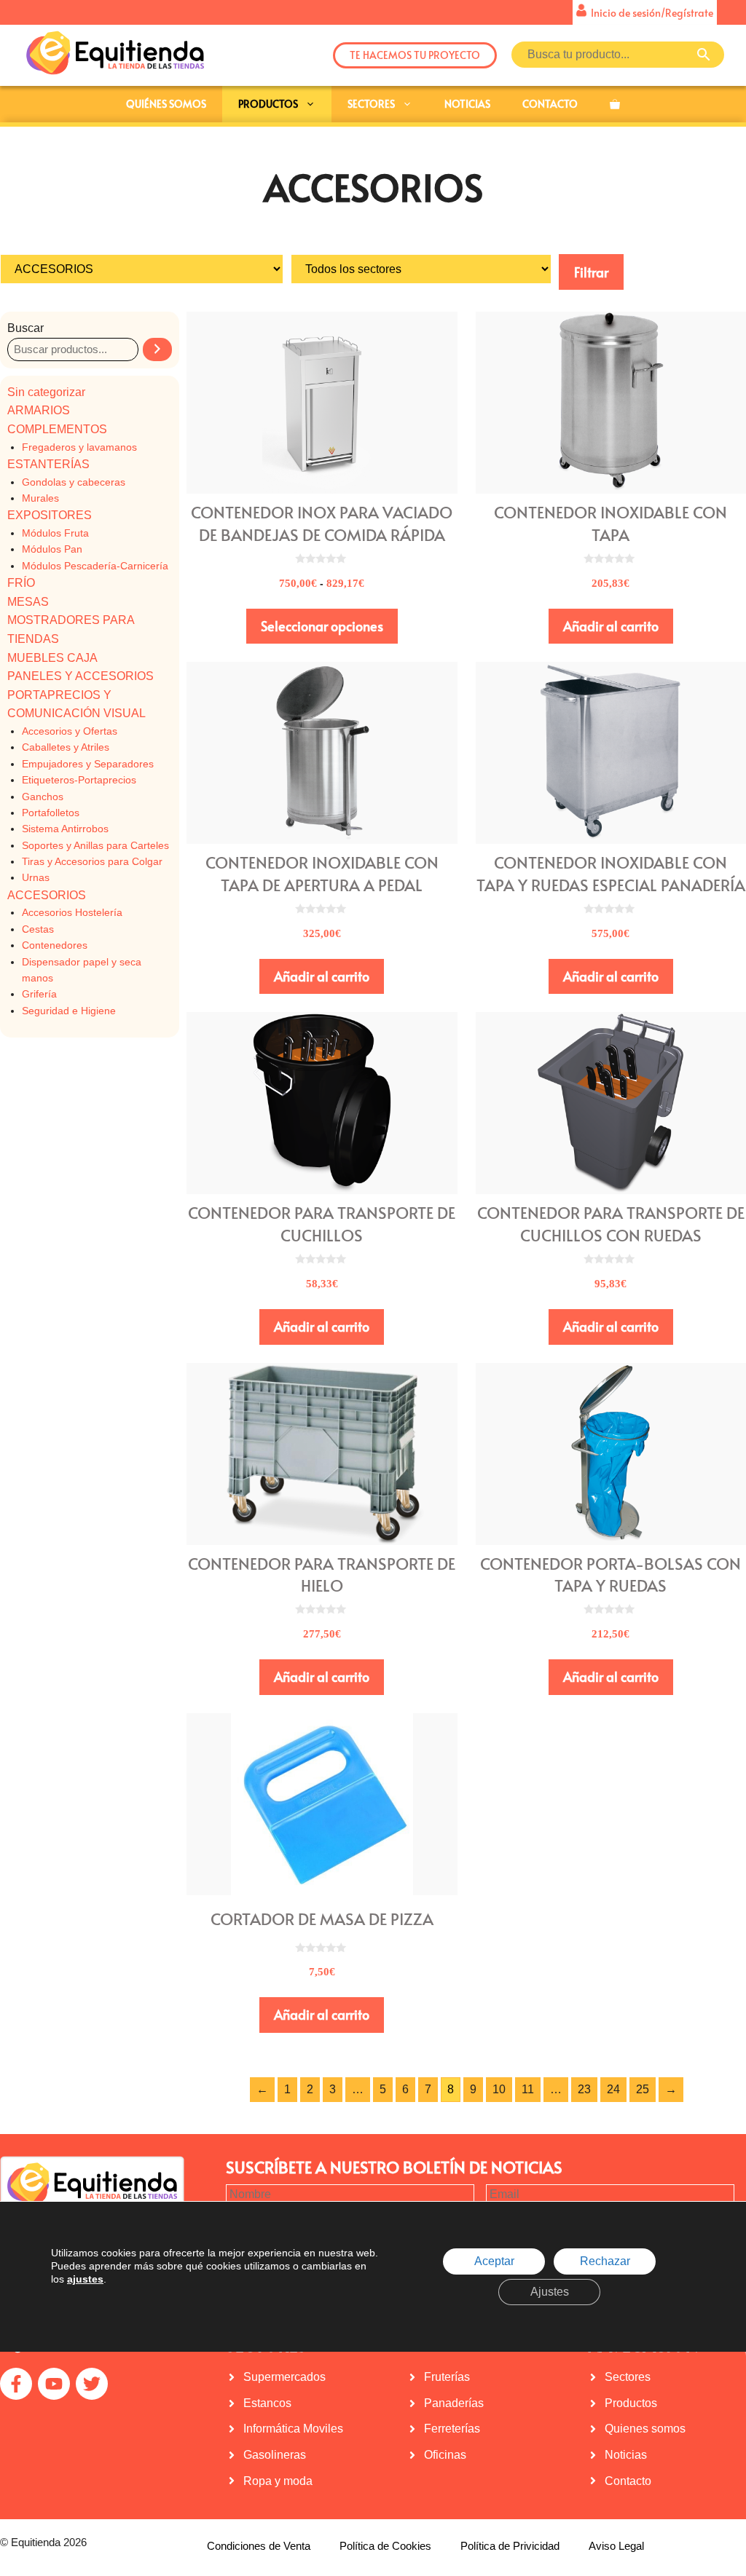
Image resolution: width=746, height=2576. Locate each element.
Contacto (550, 104)
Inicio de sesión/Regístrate (650, 13)
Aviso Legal (616, 2546)
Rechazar (605, 2262)
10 (499, 2089)
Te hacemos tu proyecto (415, 55)
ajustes (85, 2280)
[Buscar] (157, 349)
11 (528, 2089)
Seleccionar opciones (322, 626)
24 (613, 2089)
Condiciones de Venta (259, 2546)
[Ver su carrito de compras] (615, 104)
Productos (268, 104)
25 (643, 2089)
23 (584, 2089)
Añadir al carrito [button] (611, 626)
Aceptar (494, 2262)
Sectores (371, 104)
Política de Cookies (385, 2546)
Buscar (25, 328)
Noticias (467, 104)
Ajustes (550, 2292)
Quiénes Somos (166, 104)
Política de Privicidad (510, 2546)
